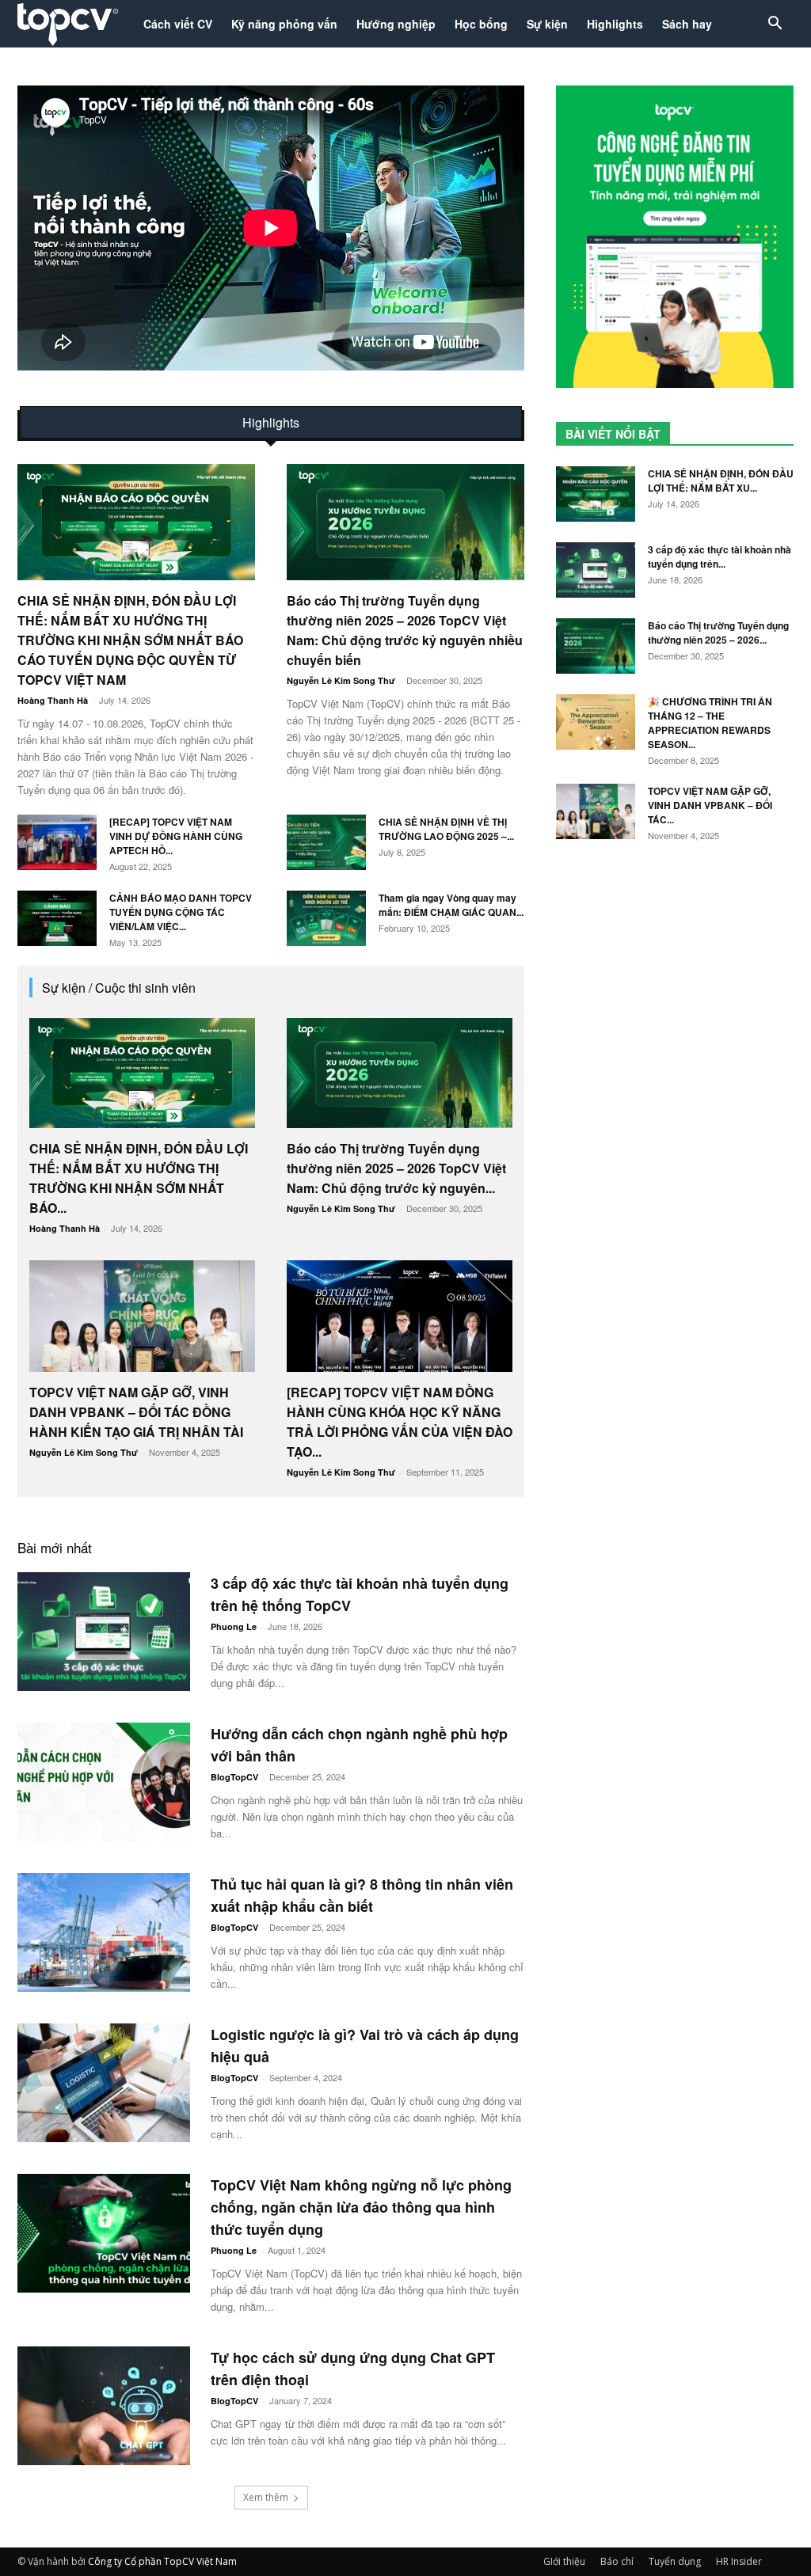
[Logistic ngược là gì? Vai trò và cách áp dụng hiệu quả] (104, 2083)
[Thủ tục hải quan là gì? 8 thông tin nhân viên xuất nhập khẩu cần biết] (104, 1932)
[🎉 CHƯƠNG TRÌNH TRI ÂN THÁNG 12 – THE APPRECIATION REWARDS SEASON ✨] (596, 722)
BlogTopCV (234, 1777)
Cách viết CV (178, 24)
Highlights (615, 24)
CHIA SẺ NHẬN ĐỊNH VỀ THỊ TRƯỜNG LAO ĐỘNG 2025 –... (446, 829)
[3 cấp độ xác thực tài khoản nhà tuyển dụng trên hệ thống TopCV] (104, 1632)
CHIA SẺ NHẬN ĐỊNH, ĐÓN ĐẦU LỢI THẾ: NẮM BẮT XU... (721, 481)
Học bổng (481, 24)
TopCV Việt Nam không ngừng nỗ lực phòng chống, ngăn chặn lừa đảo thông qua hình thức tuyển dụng (361, 2207)
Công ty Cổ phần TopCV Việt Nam (162, 2561)
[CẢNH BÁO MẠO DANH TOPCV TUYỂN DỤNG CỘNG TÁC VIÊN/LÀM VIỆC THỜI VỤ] (57, 918)
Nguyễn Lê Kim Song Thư (341, 680)
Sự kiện (547, 24)
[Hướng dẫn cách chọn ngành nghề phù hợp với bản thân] (104, 1782)
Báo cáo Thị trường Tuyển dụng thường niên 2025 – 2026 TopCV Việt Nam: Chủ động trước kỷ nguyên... (396, 1168)
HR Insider (739, 2561)
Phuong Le (234, 1626)
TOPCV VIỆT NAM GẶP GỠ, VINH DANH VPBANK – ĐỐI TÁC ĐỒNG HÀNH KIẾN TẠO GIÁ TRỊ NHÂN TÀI (136, 1412)
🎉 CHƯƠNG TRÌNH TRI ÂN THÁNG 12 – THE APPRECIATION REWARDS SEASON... (710, 723)
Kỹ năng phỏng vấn (284, 24)
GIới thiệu (564, 2561)
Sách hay (687, 24)
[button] (775, 25)
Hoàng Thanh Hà (53, 700)
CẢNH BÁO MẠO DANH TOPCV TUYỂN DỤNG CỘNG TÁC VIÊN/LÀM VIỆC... (181, 912)
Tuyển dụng (675, 2561)
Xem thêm (266, 2497)
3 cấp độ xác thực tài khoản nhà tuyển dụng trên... (720, 557)
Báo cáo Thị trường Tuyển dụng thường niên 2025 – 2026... (718, 633)
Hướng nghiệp (396, 24)
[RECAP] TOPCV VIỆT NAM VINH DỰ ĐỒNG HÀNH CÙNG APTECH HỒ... (176, 836)
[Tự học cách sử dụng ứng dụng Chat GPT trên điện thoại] (104, 2406)
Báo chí (617, 2561)
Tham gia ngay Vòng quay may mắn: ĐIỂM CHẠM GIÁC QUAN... (451, 905)
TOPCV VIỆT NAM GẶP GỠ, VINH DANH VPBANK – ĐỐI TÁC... (710, 805)
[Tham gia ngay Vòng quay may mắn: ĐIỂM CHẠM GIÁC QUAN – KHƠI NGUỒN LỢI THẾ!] (326, 918)
